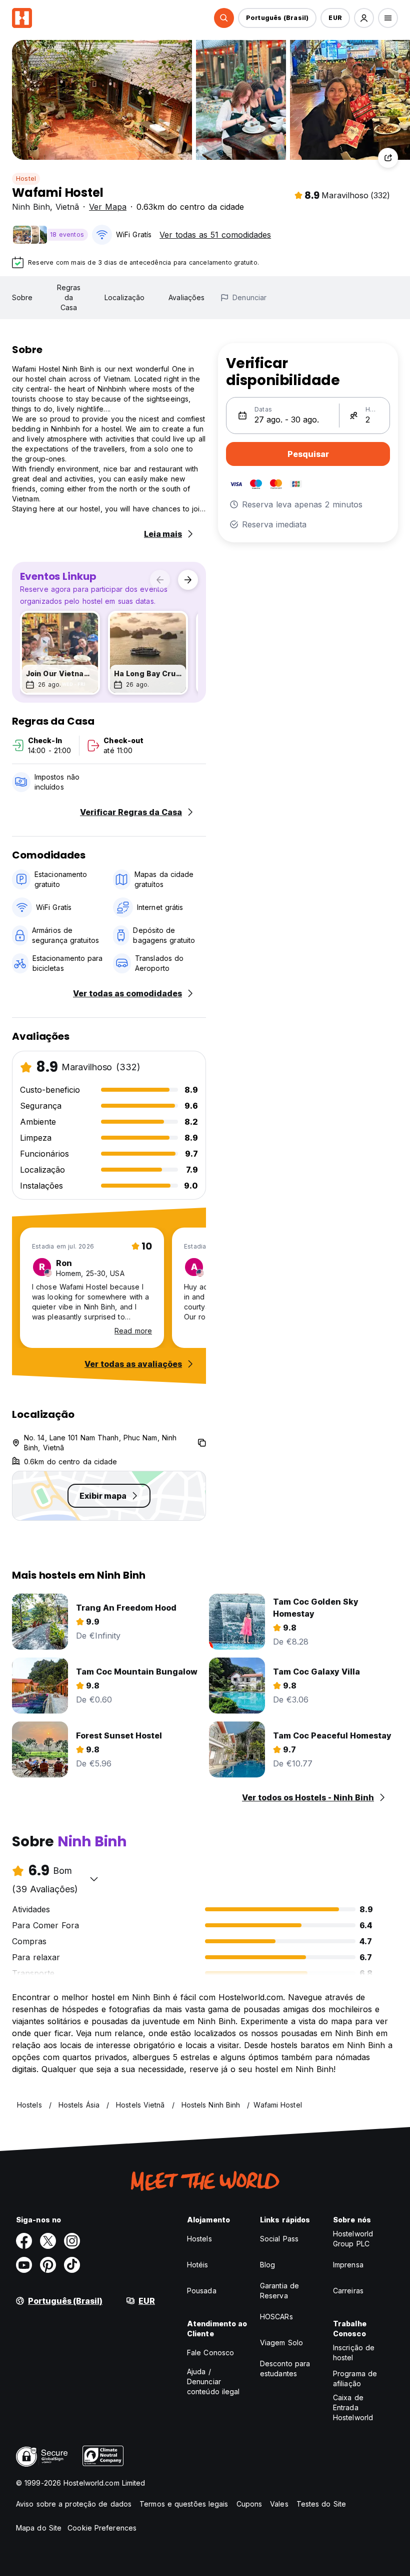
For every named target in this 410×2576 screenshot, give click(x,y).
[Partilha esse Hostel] (388, 158)
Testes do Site (321, 2504)
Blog (267, 2265)
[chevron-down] (94, 1879)
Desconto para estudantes (285, 2368)
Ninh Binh (31, 207)
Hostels (199, 2239)
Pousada (202, 2291)
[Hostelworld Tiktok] (72, 2265)
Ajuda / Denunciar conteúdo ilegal (213, 2381)
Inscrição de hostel (354, 2353)
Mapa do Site (39, 2528)
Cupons (249, 2504)
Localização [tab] (124, 297)
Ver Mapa (108, 207)
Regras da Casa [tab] (69, 297)
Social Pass (279, 2239)
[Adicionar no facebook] (24, 2241)
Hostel (26, 179)
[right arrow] (188, 580)
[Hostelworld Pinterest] (48, 2265)
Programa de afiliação (355, 2378)
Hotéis (198, 2265)
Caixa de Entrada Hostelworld (353, 2407)
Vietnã (67, 207)
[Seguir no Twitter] (48, 2241)
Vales (279, 2504)
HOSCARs (276, 2317)
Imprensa (348, 2265)
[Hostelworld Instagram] (72, 2241)
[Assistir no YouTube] (24, 2265)
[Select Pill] (224, 18)
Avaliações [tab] (186, 297)
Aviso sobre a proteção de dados (74, 2504)
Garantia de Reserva (279, 2291)
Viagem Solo (281, 2343)
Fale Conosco (210, 2353)
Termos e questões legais (184, 2504)
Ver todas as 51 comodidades (215, 235)
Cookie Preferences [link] (102, 2528)
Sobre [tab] (22, 297)
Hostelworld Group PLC (353, 2239)
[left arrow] (160, 580)
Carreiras (348, 2291)
